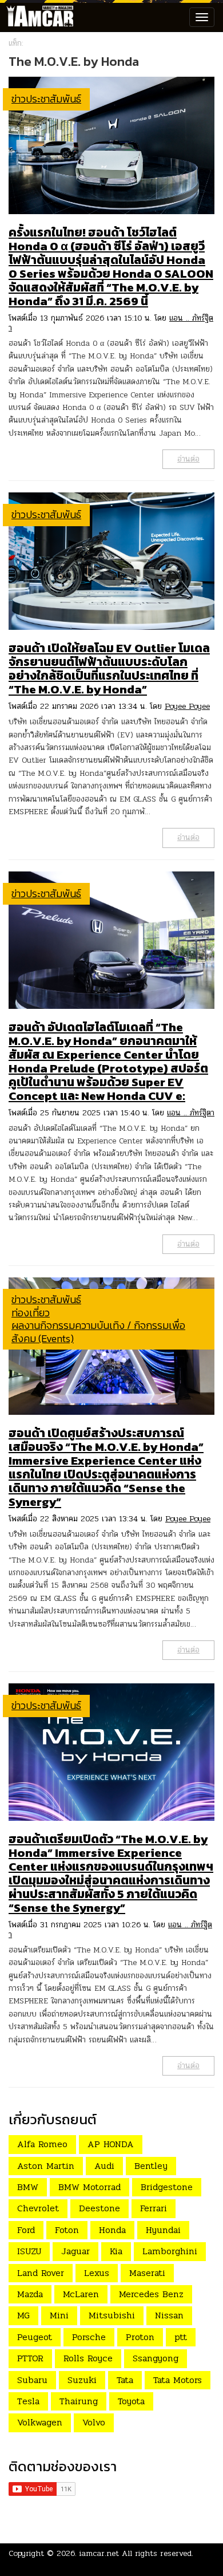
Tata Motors (178, 2380)
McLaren (81, 2294)
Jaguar (75, 2251)
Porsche (89, 2337)
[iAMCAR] (37, 17)
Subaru (32, 2380)
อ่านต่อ (188, 459)
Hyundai (163, 2230)
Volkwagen (40, 2422)
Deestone (99, 2208)
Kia (116, 2251)
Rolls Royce (88, 2358)
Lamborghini (170, 2251)
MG (23, 2315)
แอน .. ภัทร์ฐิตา (191, 1113)
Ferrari (154, 2208)
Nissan (169, 2315)
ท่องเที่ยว (31, 1313)
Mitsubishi (112, 2315)
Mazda (30, 2294)
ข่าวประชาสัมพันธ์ (46, 99)
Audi (104, 2166)
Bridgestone (167, 2187)
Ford (26, 2230)
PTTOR (30, 2358)
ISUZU (29, 2251)
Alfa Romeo (42, 2144)
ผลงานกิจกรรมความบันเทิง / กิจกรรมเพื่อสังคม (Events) (98, 1332)
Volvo (94, 2422)
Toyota (131, 2401)
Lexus (97, 2273)
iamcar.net (99, 2553)
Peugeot (35, 2337)
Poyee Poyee (187, 706)
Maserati (147, 2273)
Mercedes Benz (151, 2294)
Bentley (151, 2166)
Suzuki (82, 2380)
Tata (125, 2380)
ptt (181, 2337)
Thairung (79, 2401)
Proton (140, 2337)
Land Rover (41, 2273)
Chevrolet (38, 2208)
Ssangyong (156, 2358)
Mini (59, 2315)
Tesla (28, 2401)
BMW (28, 2187)
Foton (67, 2230)
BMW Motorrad (89, 2187)
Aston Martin (46, 2166)
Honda (112, 2230)
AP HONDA (111, 2144)
